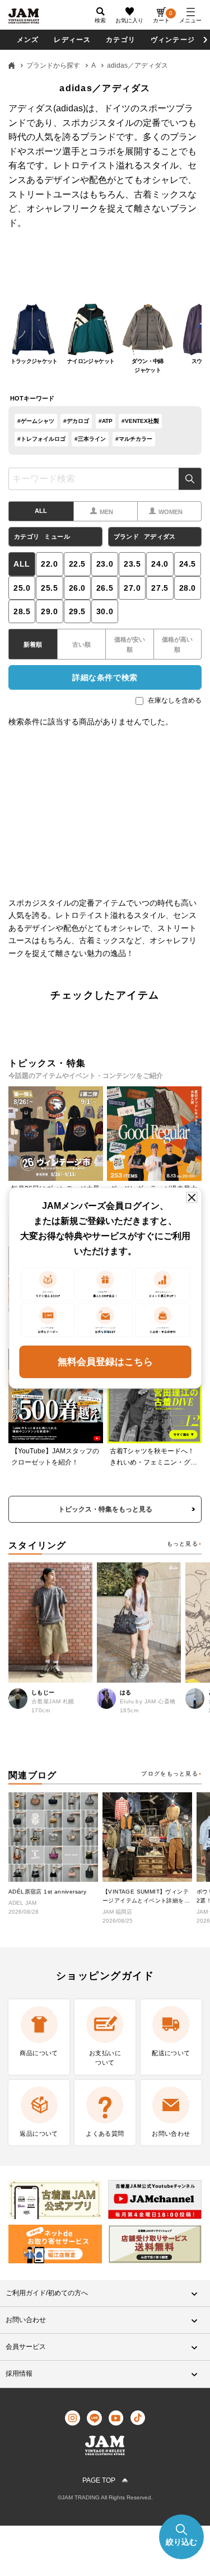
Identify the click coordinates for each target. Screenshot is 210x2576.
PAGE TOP (99, 2480)
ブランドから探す (53, 65)
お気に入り (129, 20)
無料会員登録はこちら (105, 1361)
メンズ (28, 40)
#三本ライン (90, 439)
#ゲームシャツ (36, 421)
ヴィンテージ (173, 40)
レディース (72, 40)
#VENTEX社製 (140, 421)
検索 (190, 479)
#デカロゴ (76, 421)
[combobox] (105, 479)
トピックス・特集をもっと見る (105, 1509)
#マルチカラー (134, 439)
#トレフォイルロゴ (41, 439)
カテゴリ (121, 40)
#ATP (106, 421)
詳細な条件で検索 (105, 677)
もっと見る (183, 1544)
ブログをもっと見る (170, 1774)
